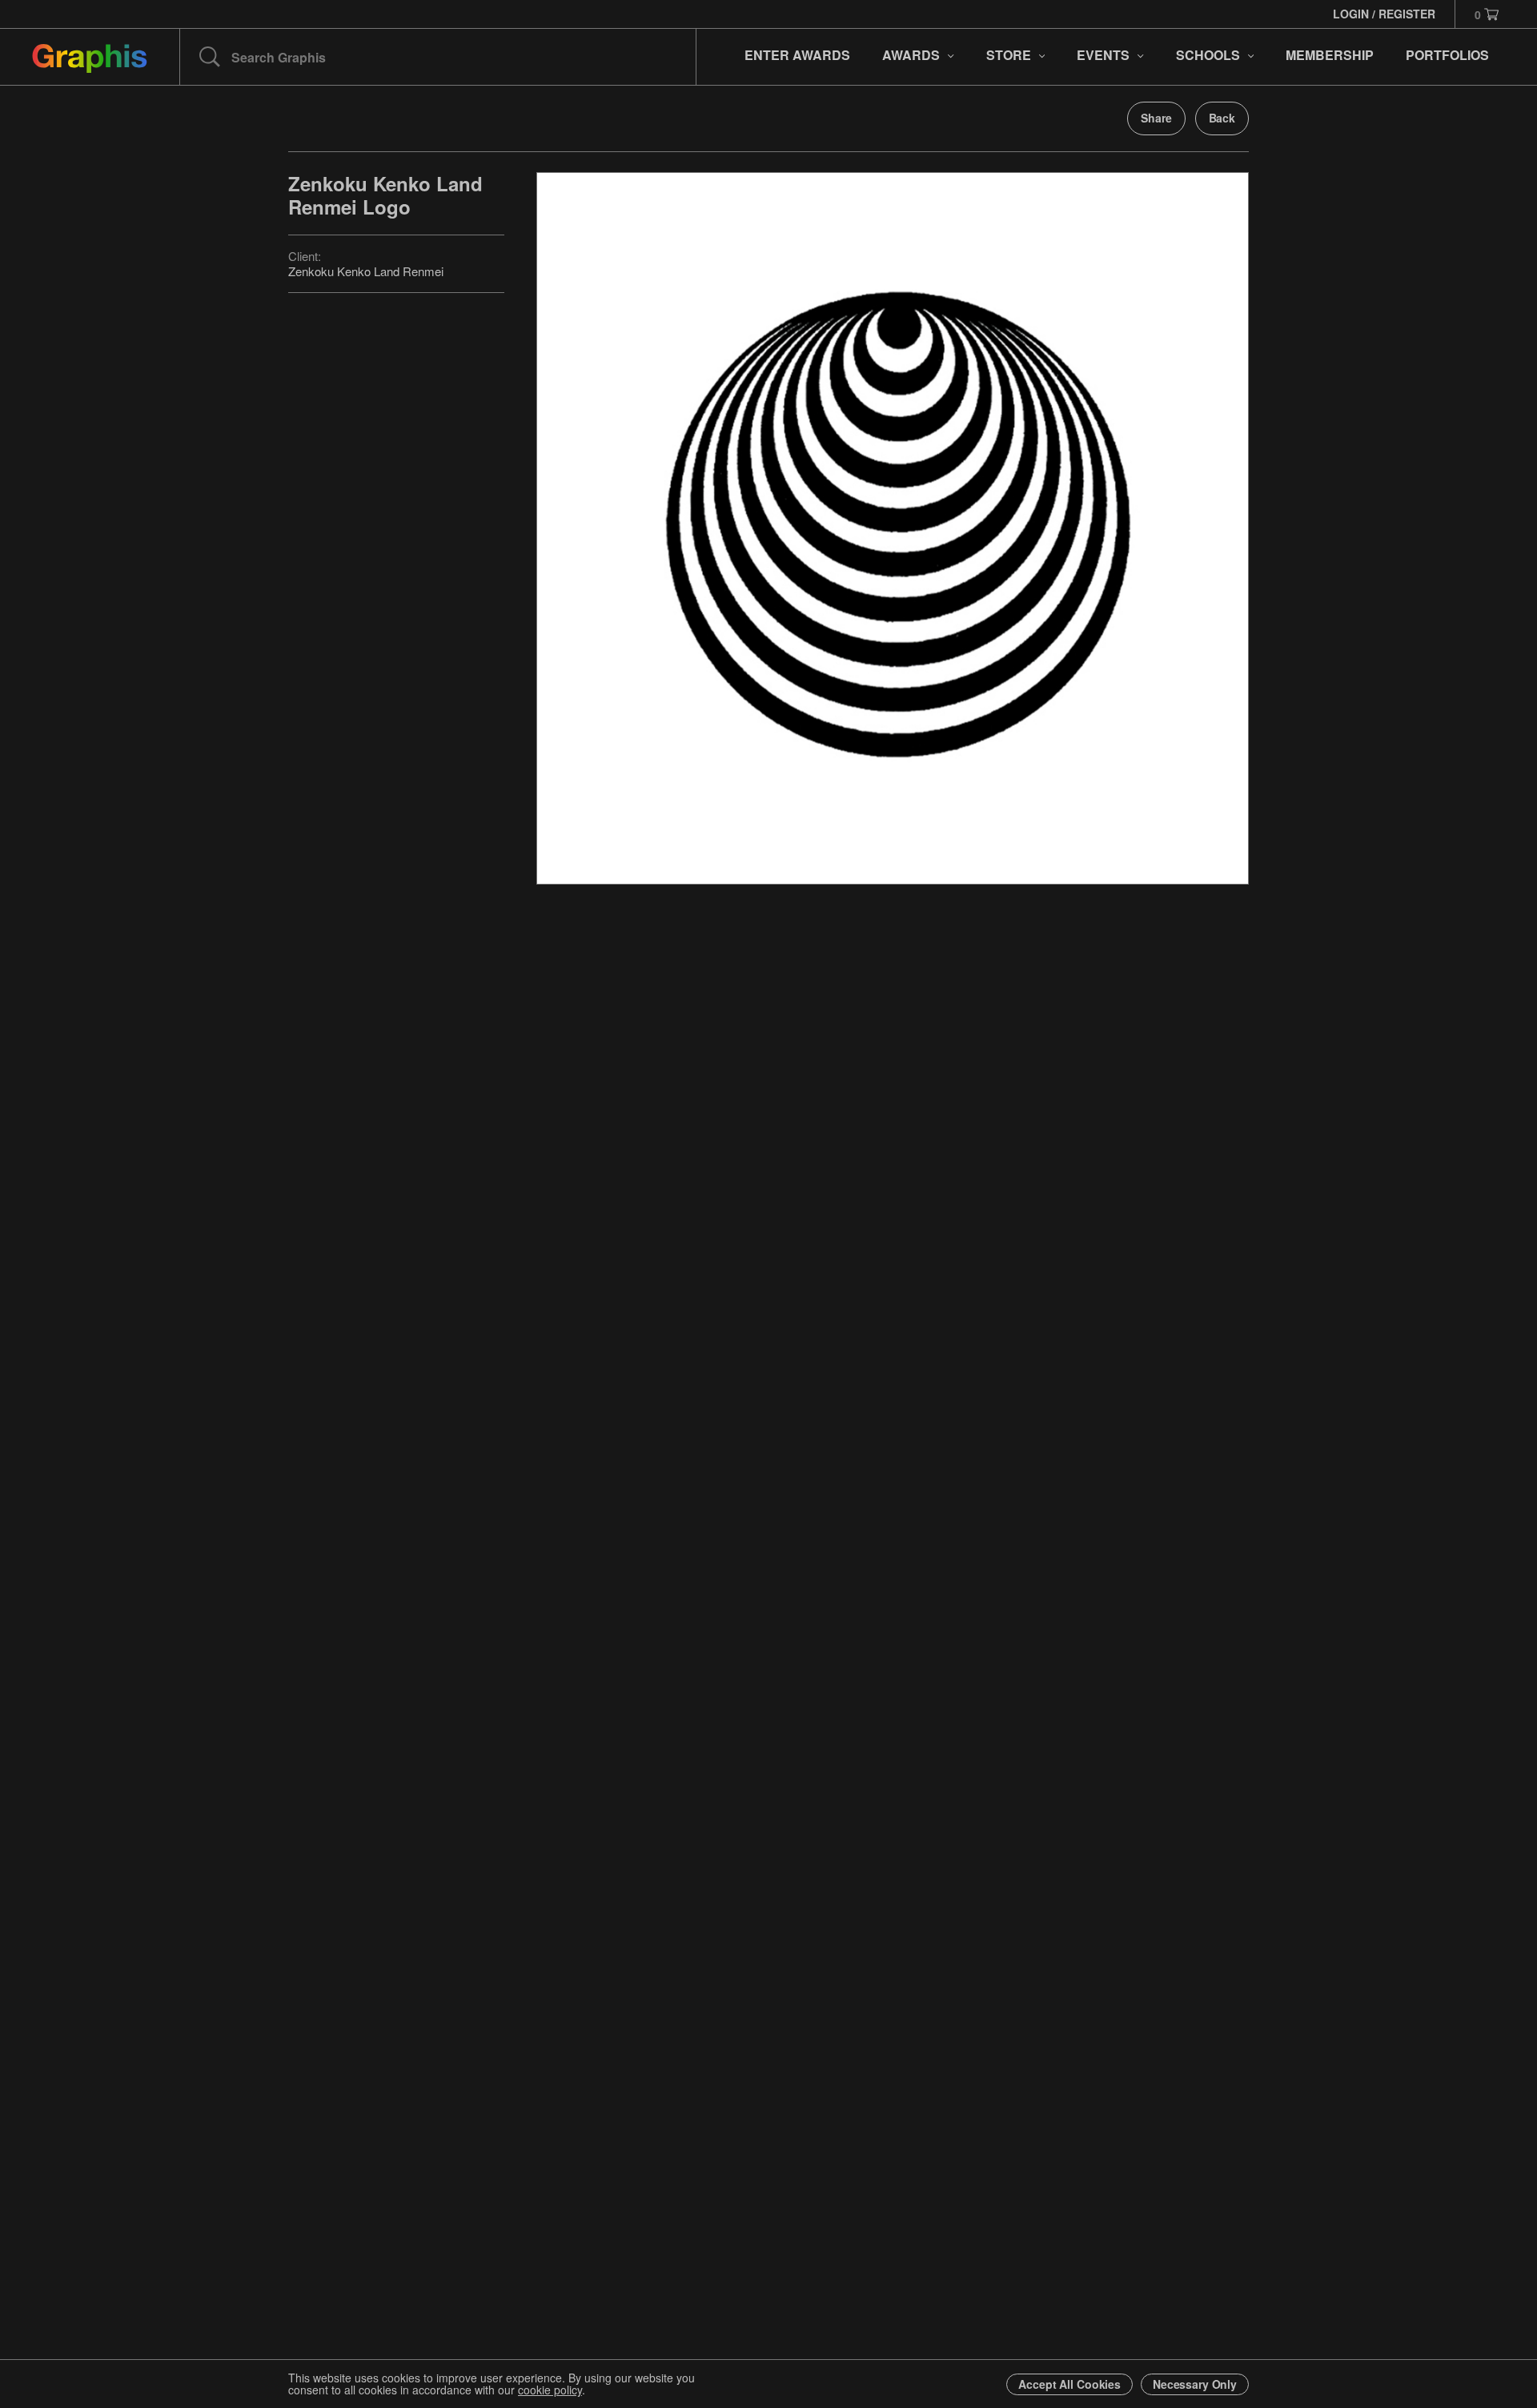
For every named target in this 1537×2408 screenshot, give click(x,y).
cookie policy (550, 2390)
